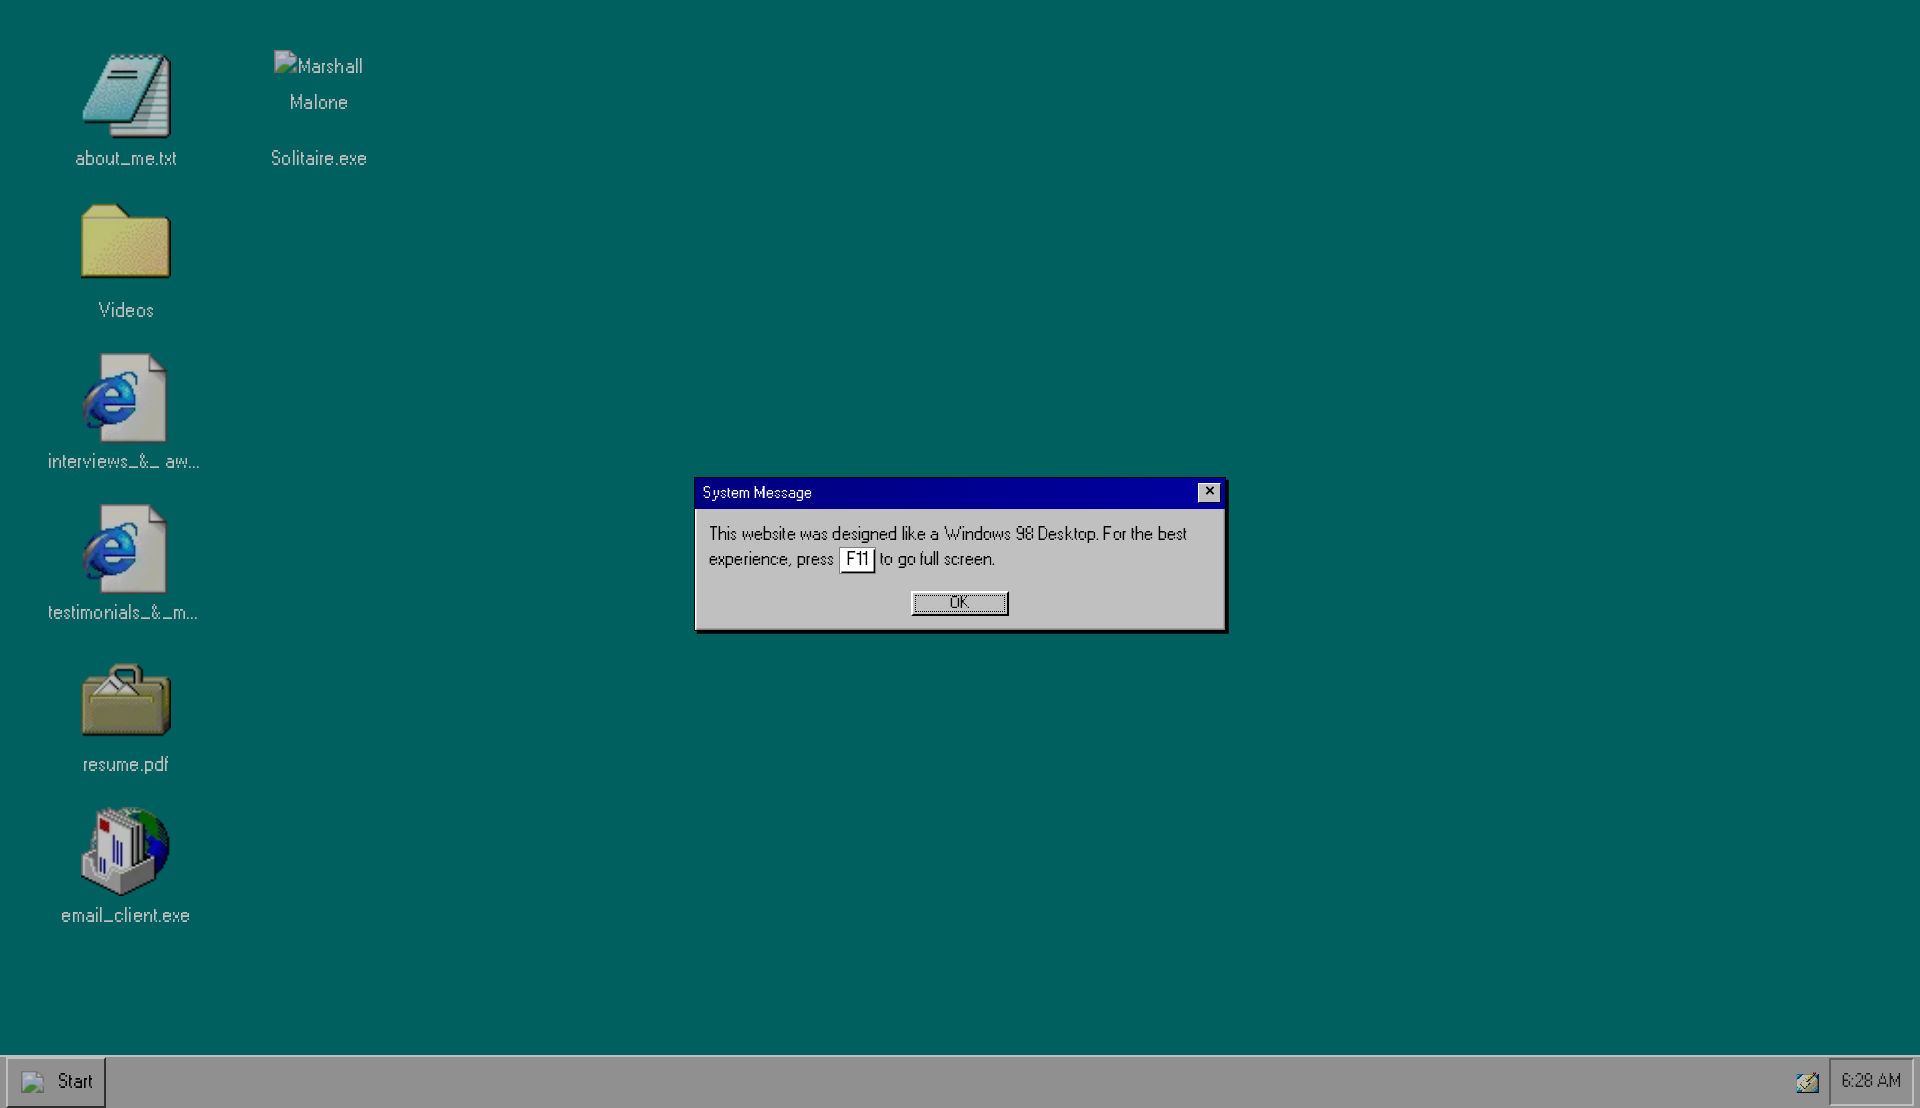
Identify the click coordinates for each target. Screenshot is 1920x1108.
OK (960, 603)
